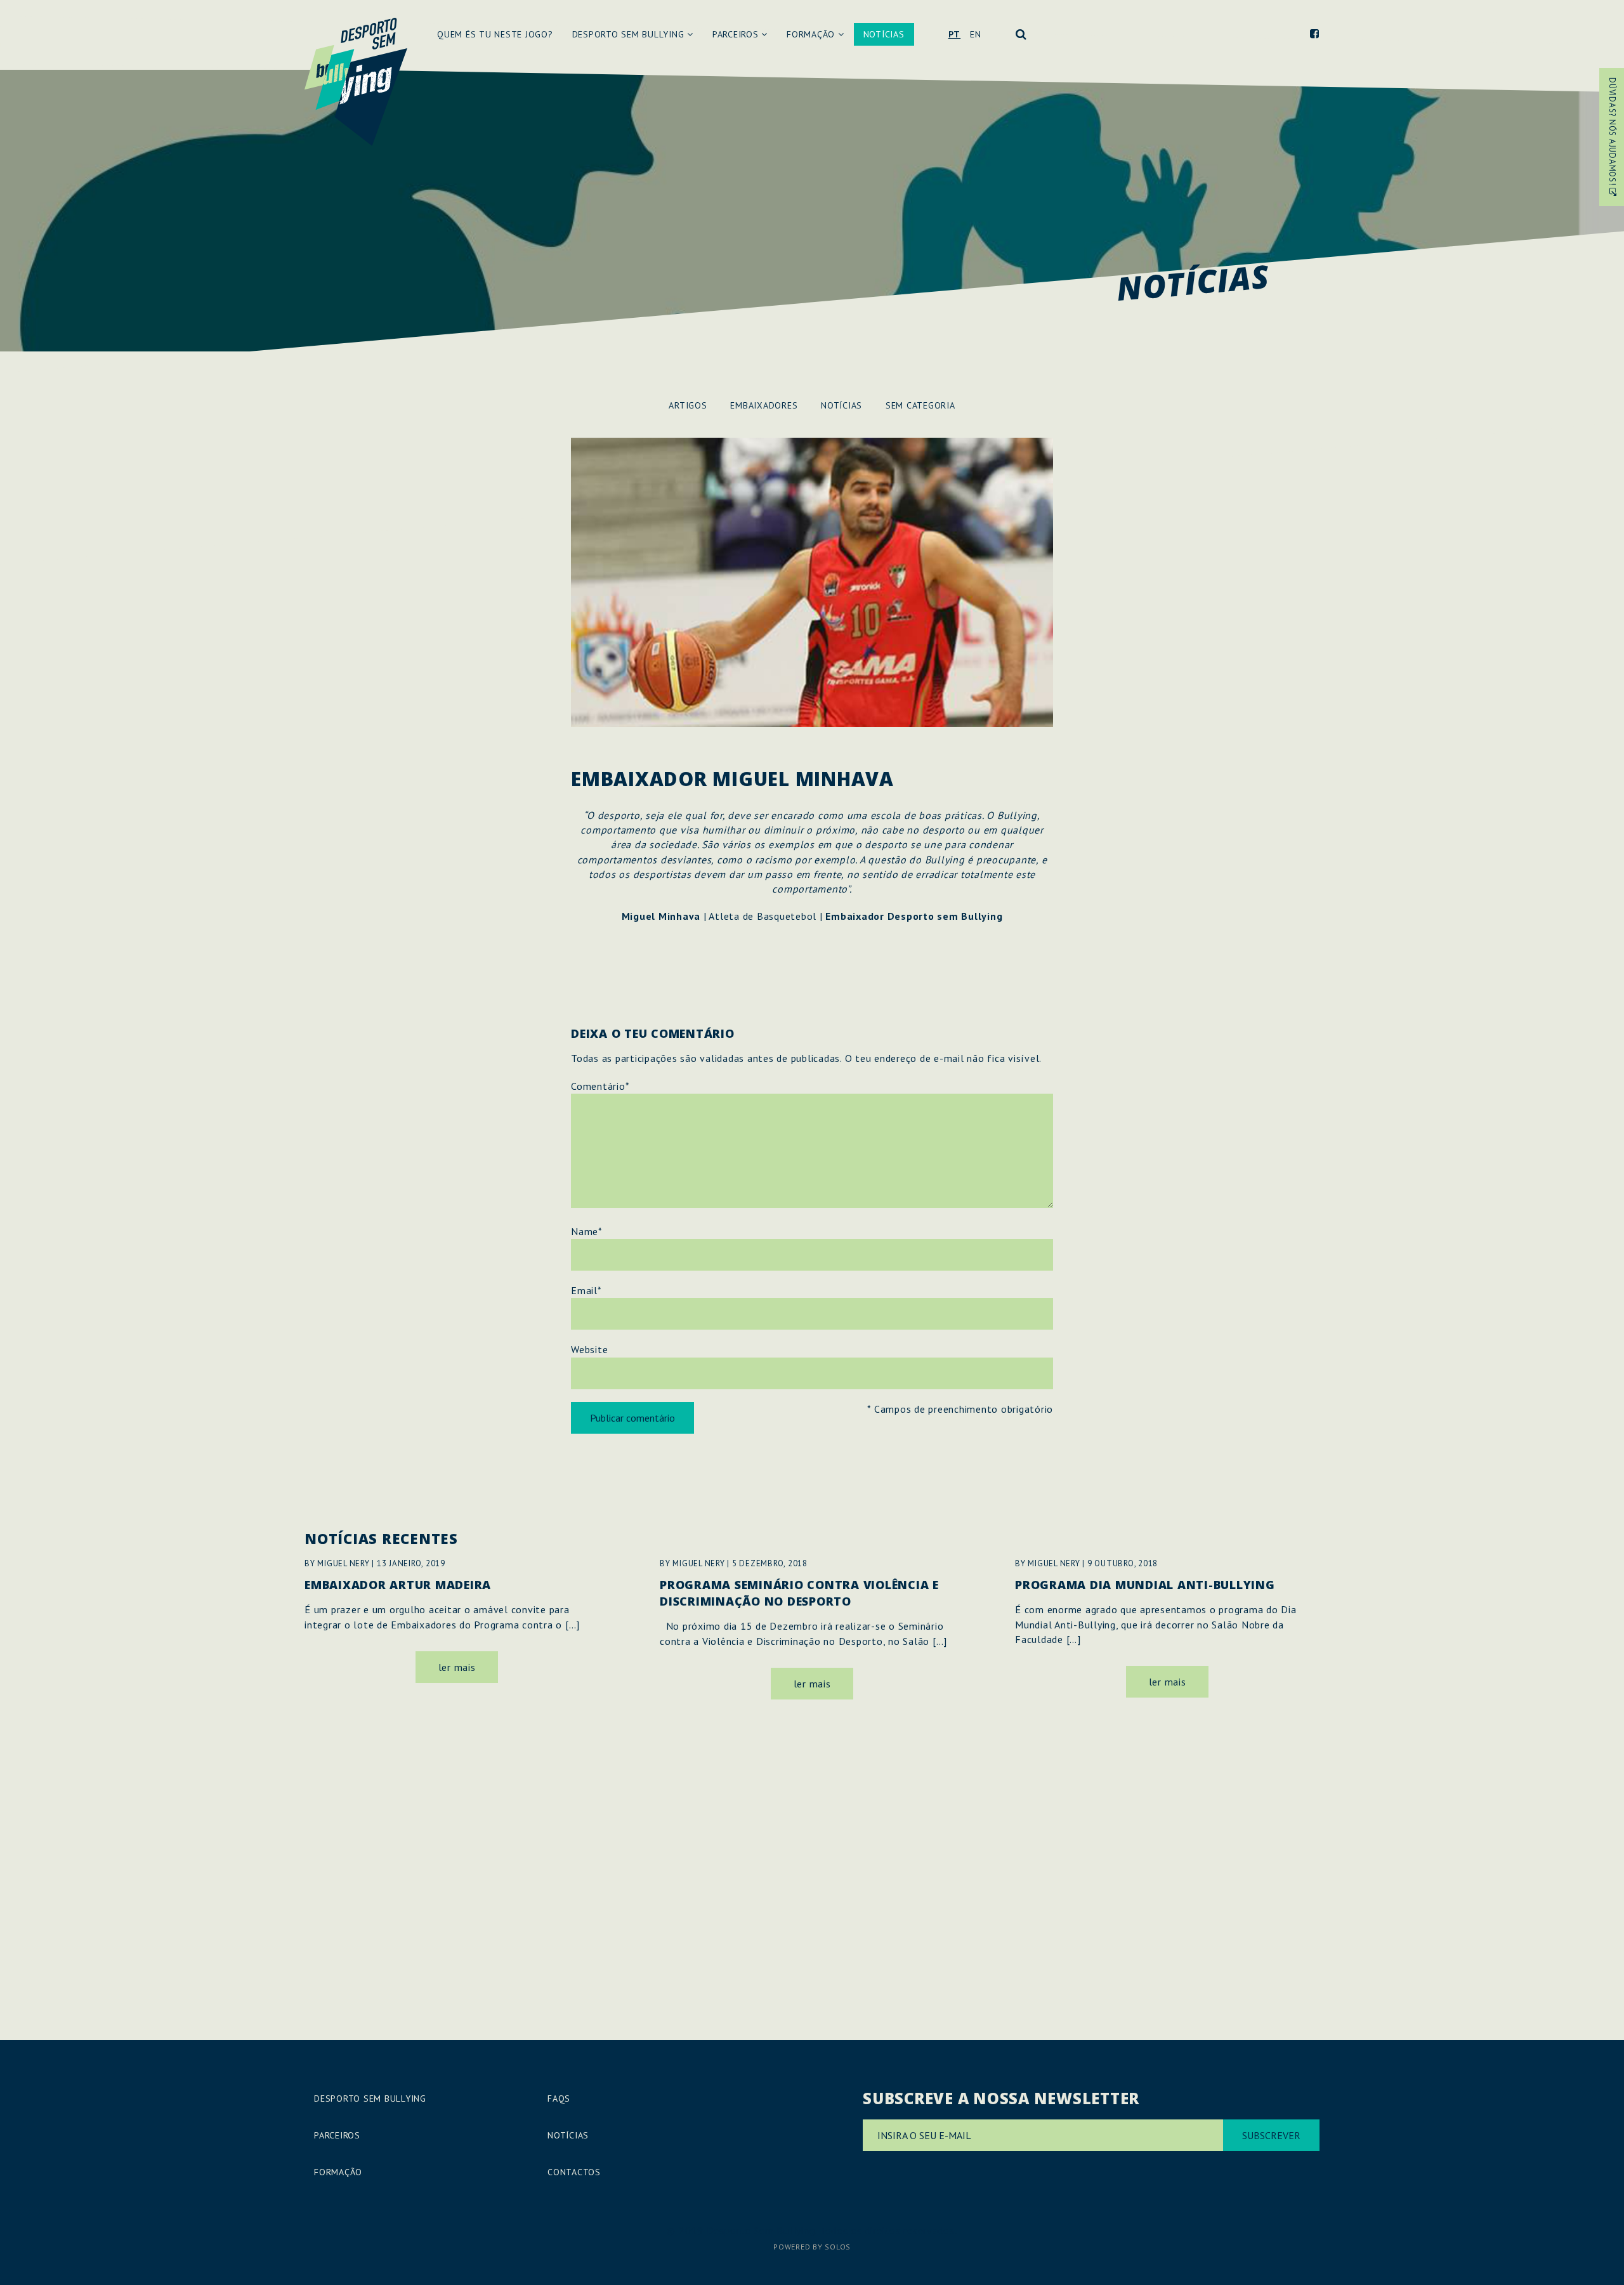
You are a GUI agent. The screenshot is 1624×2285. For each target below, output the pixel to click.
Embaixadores (764, 405)
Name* (586, 1231)
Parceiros (737, 34)
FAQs (559, 2098)
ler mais (457, 1667)
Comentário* (600, 1086)
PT (955, 34)
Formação (812, 34)
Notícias (884, 34)
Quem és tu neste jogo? (495, 34)
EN (976, 34)
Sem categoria (920, 405)
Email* (586, 1290)
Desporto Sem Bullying (630, 34)
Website (589, 1349)
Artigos (688, 405)
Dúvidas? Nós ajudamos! (1612, 133)
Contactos (574, 2172)
